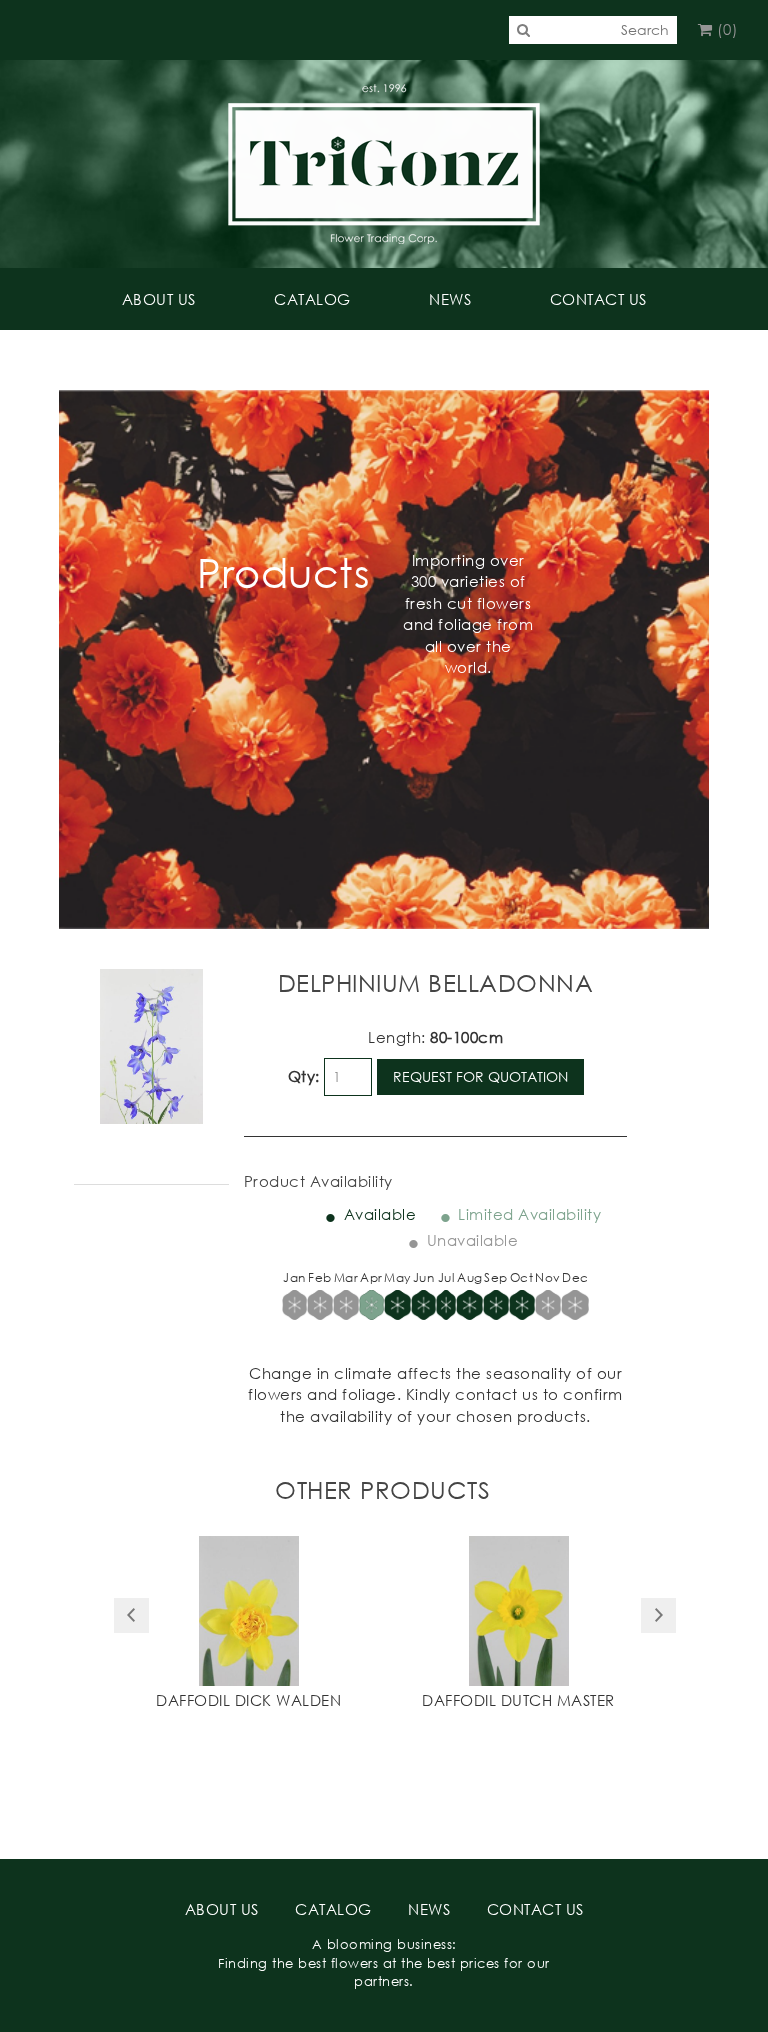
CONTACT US (598, 299)
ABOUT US (159, 299)
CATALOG (312, 299)
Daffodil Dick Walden (248, 1700)
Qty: (304, 1076)
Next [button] (658, 1615)
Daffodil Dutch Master (518, 1700)
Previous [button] (131, 1615)
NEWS (450, 299)
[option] (249, 1625)
